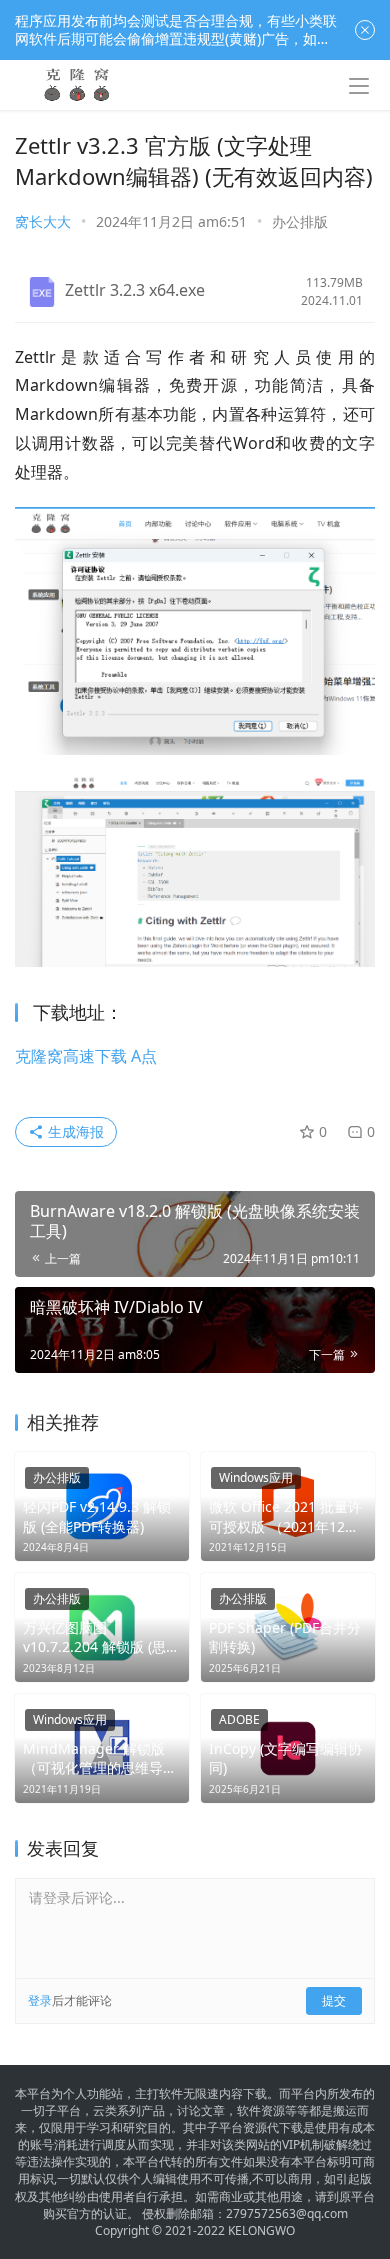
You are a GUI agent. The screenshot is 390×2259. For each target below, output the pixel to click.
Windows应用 (256, 1477)
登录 (40, 2000)
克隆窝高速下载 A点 (86, 1056)
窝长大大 (43, 221)
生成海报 (74, 1131)
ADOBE (239, 1719)
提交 (334, 2000)
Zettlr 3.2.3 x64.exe (135, 290)
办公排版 (300, 221)
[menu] (359, 86)
